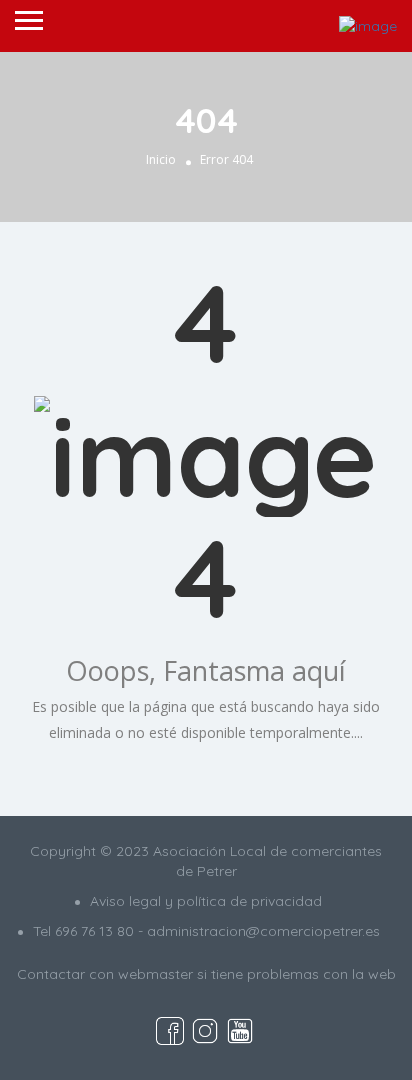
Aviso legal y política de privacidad (206, 901)
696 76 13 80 (94, 931)
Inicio (161, 159)
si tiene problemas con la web (296, 974)
